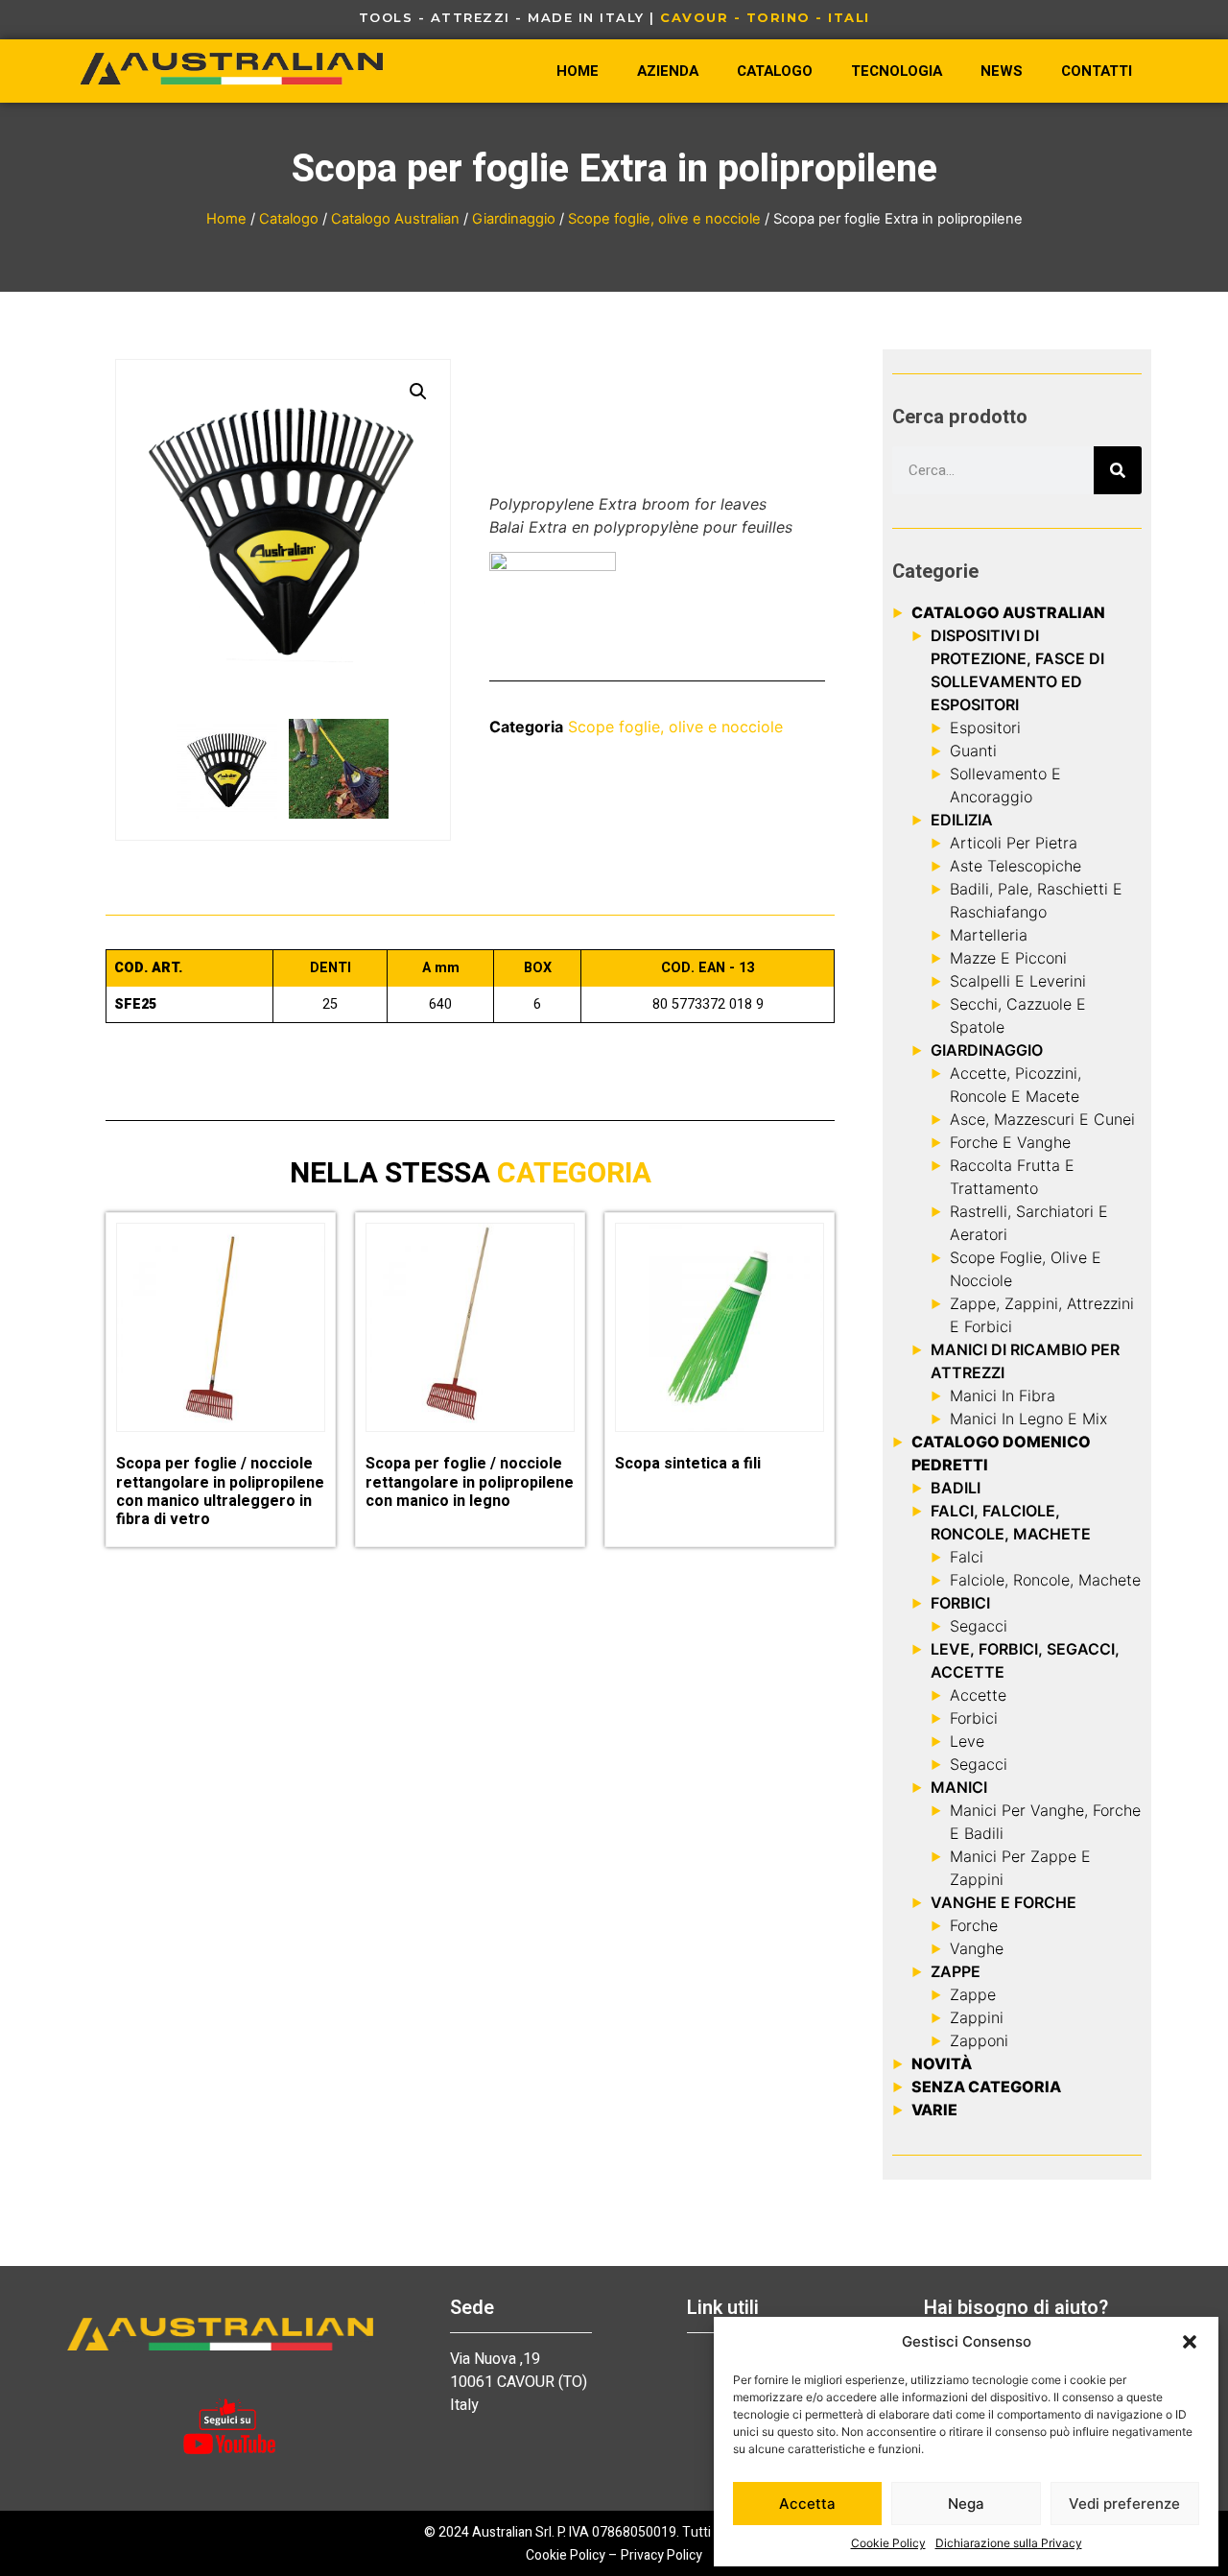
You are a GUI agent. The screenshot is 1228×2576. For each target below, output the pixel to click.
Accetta (807, 2504)
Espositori (985, 727)
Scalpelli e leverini (1018, 981)
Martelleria (989, 935)
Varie (934, 2110)
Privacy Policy (661, 2555)
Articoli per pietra (1014, 843)
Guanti (973, 751)
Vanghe (977, 1948)
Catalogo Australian (395, 219)
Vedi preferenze (1124, 2504)
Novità (942, 2063)
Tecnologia (897, 71)
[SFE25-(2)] (339, 769)
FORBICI (960, 1603)
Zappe (973, 1994)
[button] (1190, 2342)
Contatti (1097, 71)
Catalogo (775, 71)
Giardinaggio (514, 219)
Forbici (974, 1718)
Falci (967, 1557)
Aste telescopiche (1015, 866)
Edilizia (962, 820)
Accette (978, 1695)
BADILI (956, 1488)
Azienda (668, 71)
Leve (967, 1741)
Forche (974, 1925)
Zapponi (979, 2040)
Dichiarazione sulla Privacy (1009, 2543)
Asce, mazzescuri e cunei (1042, 1119)
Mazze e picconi (1008, 958)
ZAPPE (956, 1971)
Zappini (977, 2017)
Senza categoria (986, 2087)
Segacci (979, 1626)
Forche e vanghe (1010, 1142)
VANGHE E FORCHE (1004, 1902)
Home (578, 71)
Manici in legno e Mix (1028, 1419)
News (1002, 71)
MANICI (959, 1787)
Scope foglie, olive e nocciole (664, 219)
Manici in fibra (1003, 1395)
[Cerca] (1118, 470)
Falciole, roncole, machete (1045, 1580)
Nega (966, 2504)
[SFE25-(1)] (227, 769)
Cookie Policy (888, 2543)
